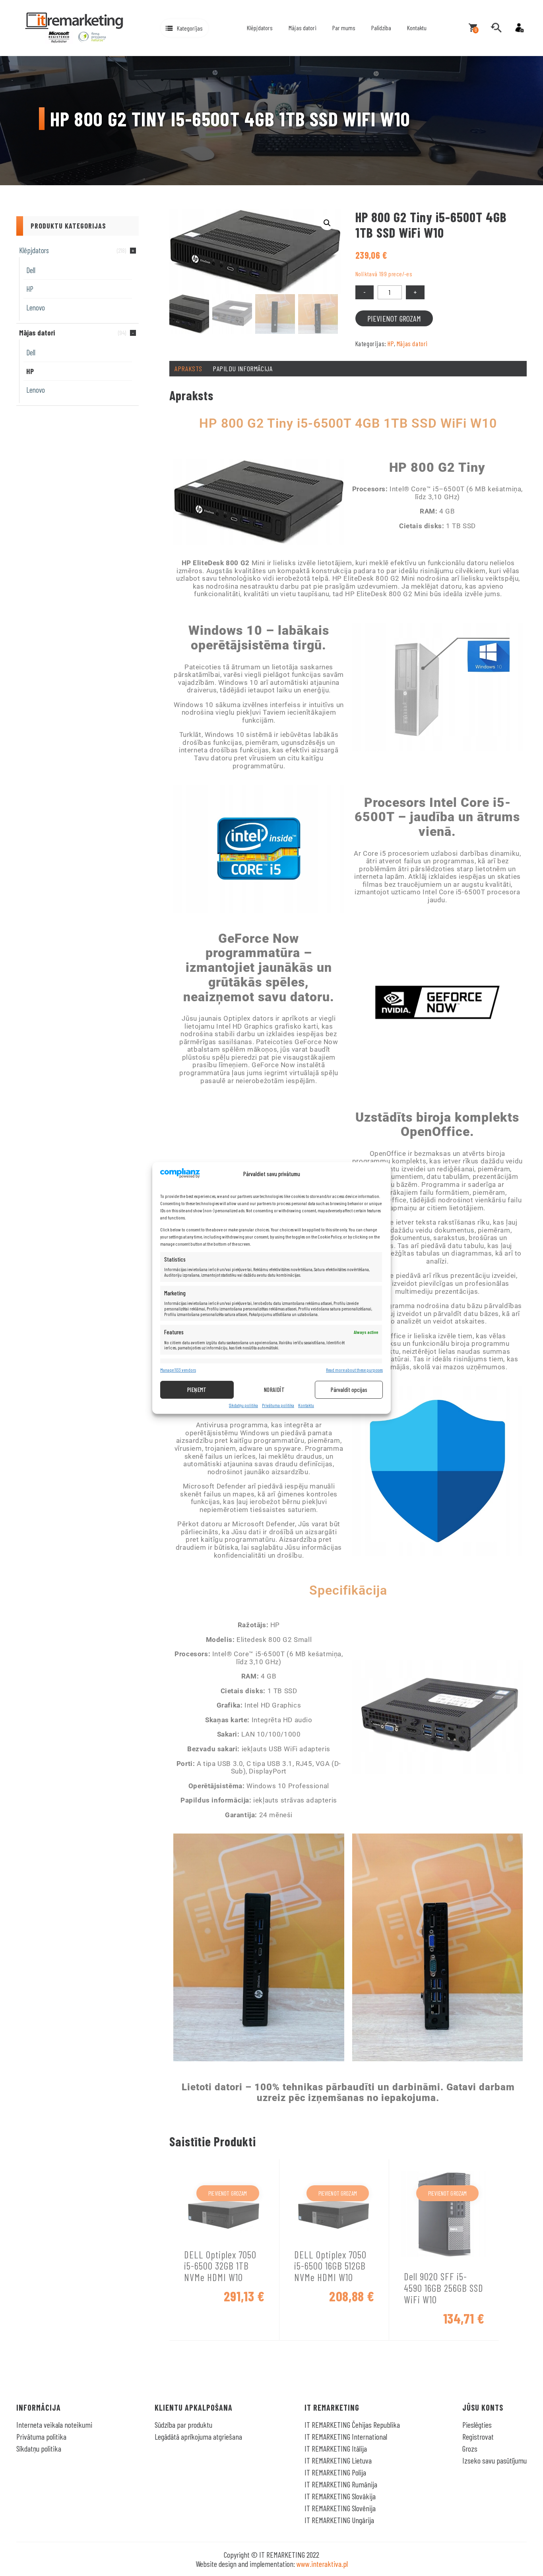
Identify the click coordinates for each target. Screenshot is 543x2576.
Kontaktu (306, 1405)
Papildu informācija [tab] (242, 368)
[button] (184, 28)
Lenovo (36, 307)
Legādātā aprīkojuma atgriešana (198, 2436)
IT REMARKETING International (346, 2436)
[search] (496, 28)
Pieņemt (197, 1390)
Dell (31, 270)
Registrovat (478, 2436)
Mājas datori (303, 28)
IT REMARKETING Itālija (336, 2448)
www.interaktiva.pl (322, 2564)
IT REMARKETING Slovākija (340, 2496)
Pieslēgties (477, 2425)
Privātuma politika (278, 1405)
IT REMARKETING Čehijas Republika (352, 2425)
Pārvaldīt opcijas (349, 1390)
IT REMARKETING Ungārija (339, 2520)
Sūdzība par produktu (183, 2425)
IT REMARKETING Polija (335, 2472)
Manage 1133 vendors (178, 1370)
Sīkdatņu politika (243, 1405)
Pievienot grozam (394, 318)
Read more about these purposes (354, 1370)
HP (30, 289)
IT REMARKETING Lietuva (338, 2460)
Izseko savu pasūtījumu (495, 2460)
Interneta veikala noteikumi (54, 2425)
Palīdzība (381, 28)
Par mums (344, 28)
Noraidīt (274, 1390)
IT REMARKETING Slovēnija (340, 2508)
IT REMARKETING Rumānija (341, 2484)
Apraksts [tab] (188, 368)
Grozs (470, 2448)
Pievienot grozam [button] (228, 2193)
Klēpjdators (260, 28)
